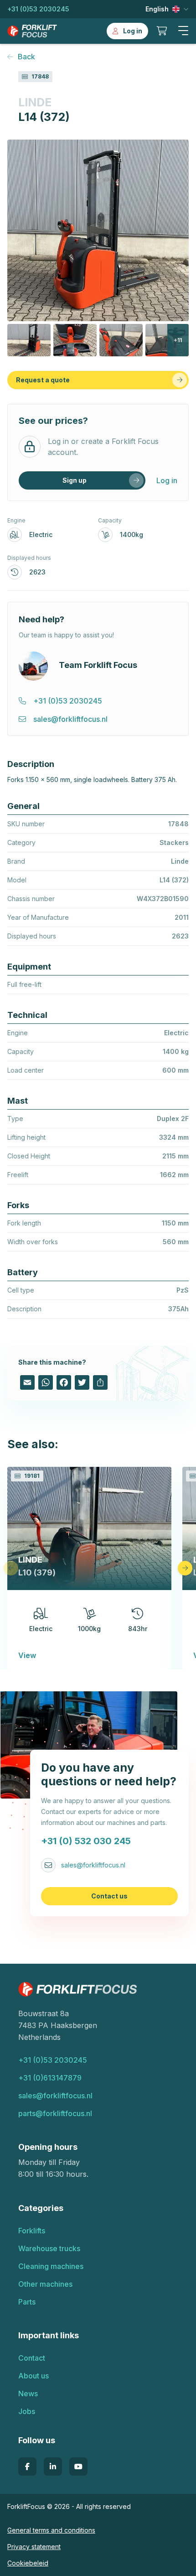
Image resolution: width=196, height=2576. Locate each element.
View (27, 1655)
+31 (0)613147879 (50, 2078)
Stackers (174, 842)
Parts (27, 2302)
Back (26, 57)
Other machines (45, 2284)
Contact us (109, 1896)
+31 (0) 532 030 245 (86, 1841)
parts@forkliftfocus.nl (55, 2113)
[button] (183, 31)
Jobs (27, 2411)
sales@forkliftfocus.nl (93, 1865)
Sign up (75, 480)
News (28, 2393)
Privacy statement (34, 2547)
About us (34, 2376)
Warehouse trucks (49, 2248)
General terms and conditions (51, 2530)
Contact (32, 2358)
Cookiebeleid (28, 2563)
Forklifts (32, 2231)
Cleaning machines (51, 2266)
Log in (167, 480)
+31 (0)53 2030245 (38, 9)
